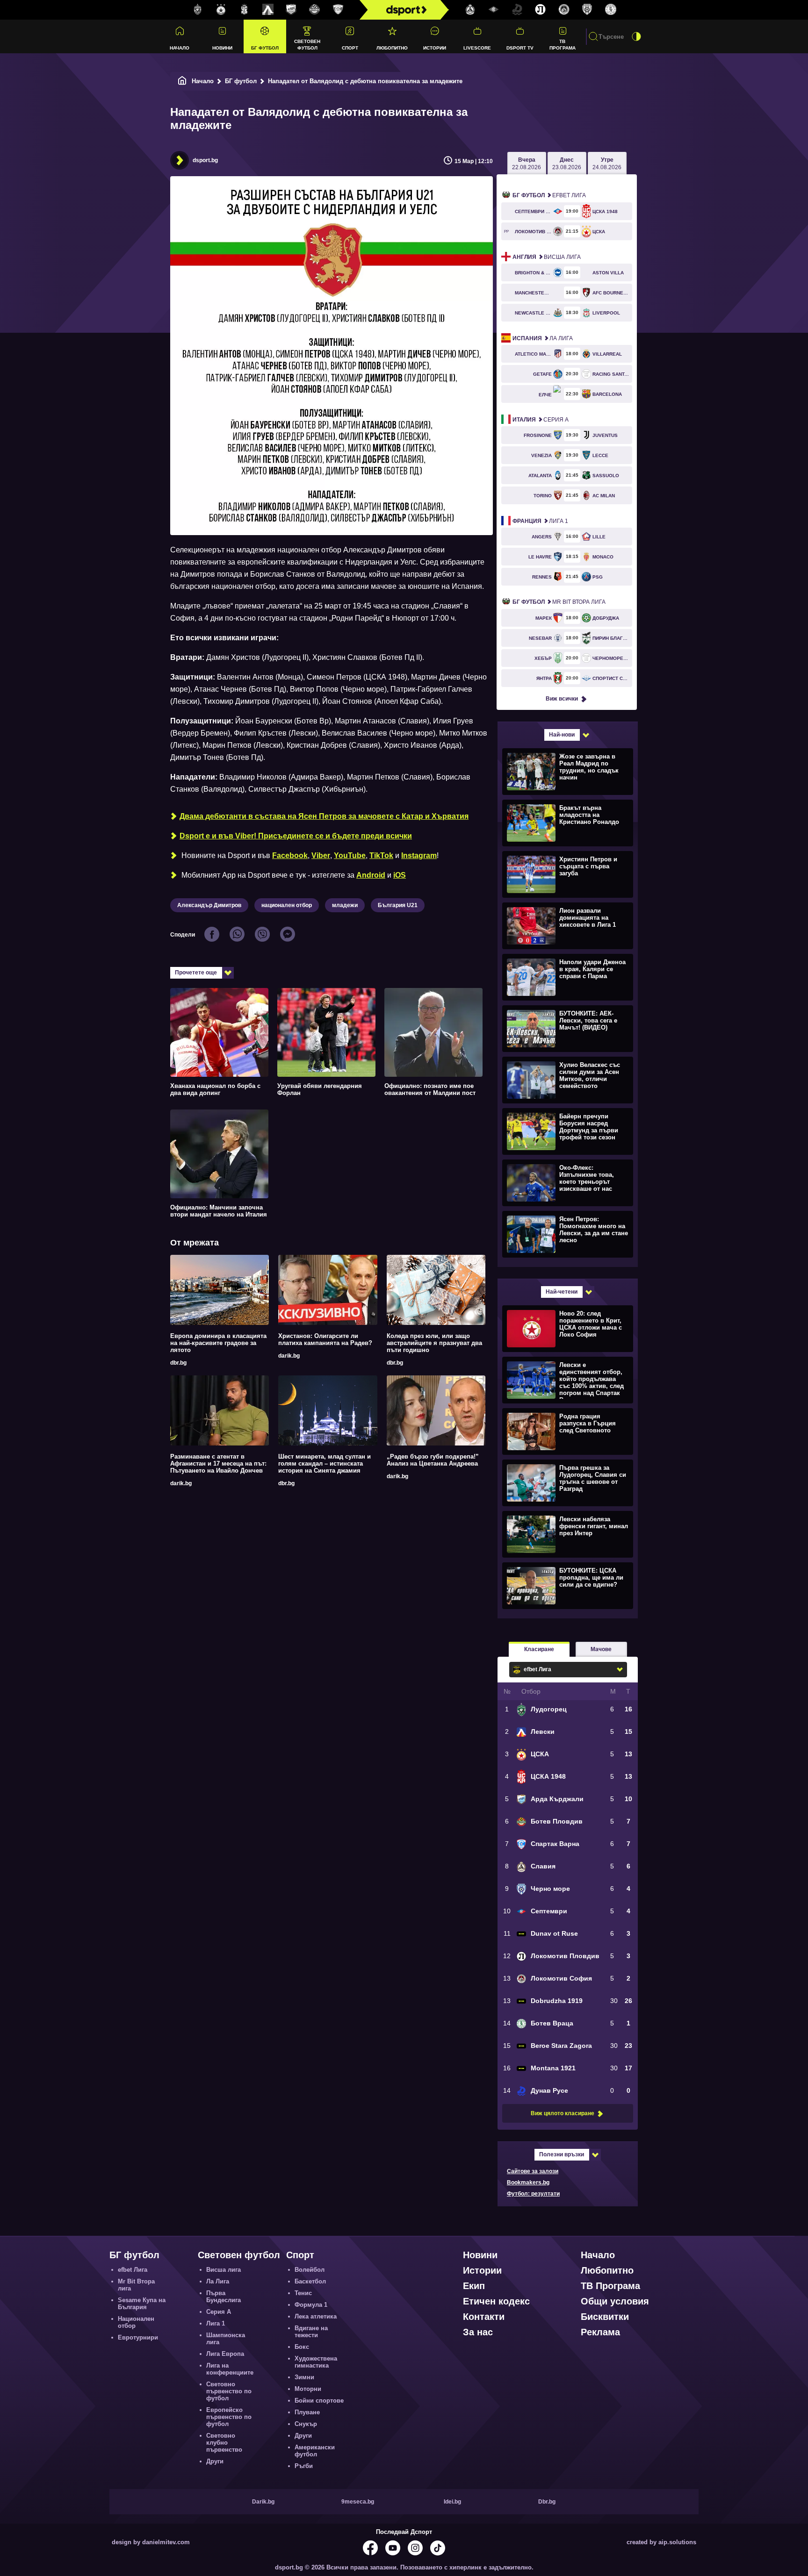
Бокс (302, 2347)
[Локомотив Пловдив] (541, 10)
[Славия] (470, 10)
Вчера (527, 164)
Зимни (304, 2377)
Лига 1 (540, 521)
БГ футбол (265, 48)
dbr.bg (178, 1363)
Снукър (306, 2424)
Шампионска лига (226, 2339)
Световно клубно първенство (224, 2443)
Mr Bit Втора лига (559, 602)
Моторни (308, 2389)
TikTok (381, 855)
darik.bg (289, 1356)
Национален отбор (136, 2322)
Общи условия (615, 2301)
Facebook (290, 855)
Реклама (600, 2332)
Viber (321, 855)
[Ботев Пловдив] (315, 10)
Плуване (307, 2412)
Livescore (477, 48)
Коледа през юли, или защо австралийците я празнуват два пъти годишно (434, 1343)
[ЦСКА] (221, 10)
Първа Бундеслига (224, 2297)
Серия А (541, 420)
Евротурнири (138, 2337)
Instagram (419, 855)
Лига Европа (225, 2354)
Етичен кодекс (496, 2301)
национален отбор (287, 905)
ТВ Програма (563, 44)
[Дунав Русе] (517, 10)
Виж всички (562, 699)
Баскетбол (310, 2281)
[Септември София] (494, 10)
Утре (607, 164)
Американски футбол (315, 2451)
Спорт (350, 48)
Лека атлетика (316, 2316)
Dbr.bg (547, 2502)
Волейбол (310, 2270)
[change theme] (636, 36)
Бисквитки (605, 2317)
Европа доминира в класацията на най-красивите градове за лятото (218, 1343)
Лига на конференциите (230, 2369)
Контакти (484, 2317)
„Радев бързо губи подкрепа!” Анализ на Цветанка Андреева (433, 1460)
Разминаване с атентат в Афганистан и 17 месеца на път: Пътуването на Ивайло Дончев (218, 1463)
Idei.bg (452, 2502)
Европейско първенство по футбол (229, 2417)
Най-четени (562, 1292)
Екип (474, 2286)
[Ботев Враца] (611, 10)
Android (371, 875)
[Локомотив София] (564, 10)
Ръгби (304, 2466)
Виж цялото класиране (563, 2113)
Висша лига (547, 257)
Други (215, 2461)
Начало (180, 48)
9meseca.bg (358, 2502)
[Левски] (268, 10)
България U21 (398, 905)
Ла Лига (543, 338)
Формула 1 (311, 2305)
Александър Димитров (209, 905)
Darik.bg (263, 2502)
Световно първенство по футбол (229, 2391)
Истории (435, 48)
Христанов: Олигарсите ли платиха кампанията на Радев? (325, 1339)
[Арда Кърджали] (291, 10)
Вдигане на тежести (311, 2332)
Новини (222, 48)
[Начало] (182, 81)
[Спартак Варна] (338, 10)
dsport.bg (205, 160)
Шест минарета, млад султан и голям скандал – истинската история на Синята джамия (325, 1463)
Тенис (303, 2293)
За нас (478, 2332)
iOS (400, 875)
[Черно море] (587, 10)
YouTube (350, 855)
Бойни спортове (319, 2401)
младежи (345, 905)
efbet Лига (549, 195)
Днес (567, 164)
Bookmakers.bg (528, 2182)
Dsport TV (520, 48)
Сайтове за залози (533, 2171)
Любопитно (392, 48)
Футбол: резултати (533, 2194)
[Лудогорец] (198, 10)
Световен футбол (307, 44)
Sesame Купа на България (142, 2304)
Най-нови (562, 735)
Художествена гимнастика (316, 2362)
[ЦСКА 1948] (245, 10)
